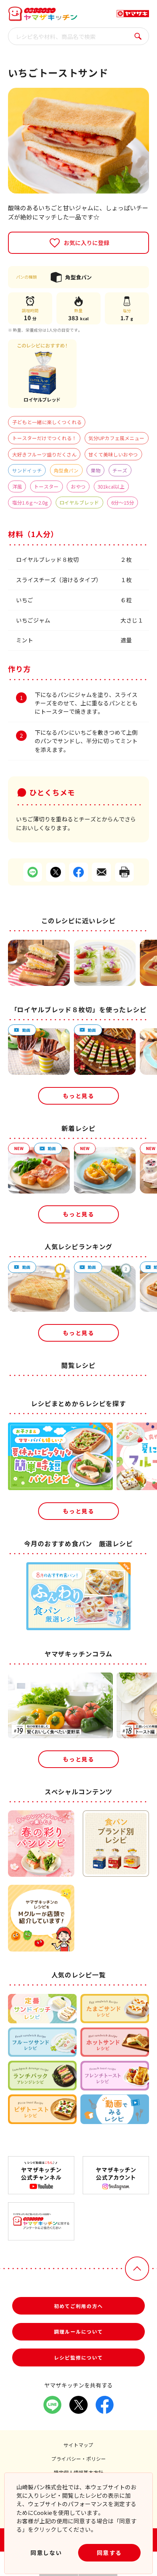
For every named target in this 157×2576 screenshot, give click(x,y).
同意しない (46, 2553)
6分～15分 (123, 502)
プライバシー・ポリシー (79, 2459)
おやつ (78, 486)
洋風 (17, 486)
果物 (96, 470)
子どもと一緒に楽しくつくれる (47, 422)
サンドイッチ (27, 470)
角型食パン (66, 470)
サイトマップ (78, 2445)
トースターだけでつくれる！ (44, 438)
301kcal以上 (111, 486)
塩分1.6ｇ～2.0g (30, 502)
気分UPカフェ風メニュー (116, 438)
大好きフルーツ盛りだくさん (44, 454)
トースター (46, 486)
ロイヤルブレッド (79, 502)
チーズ (120, 470)
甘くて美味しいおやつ (113, 454)
